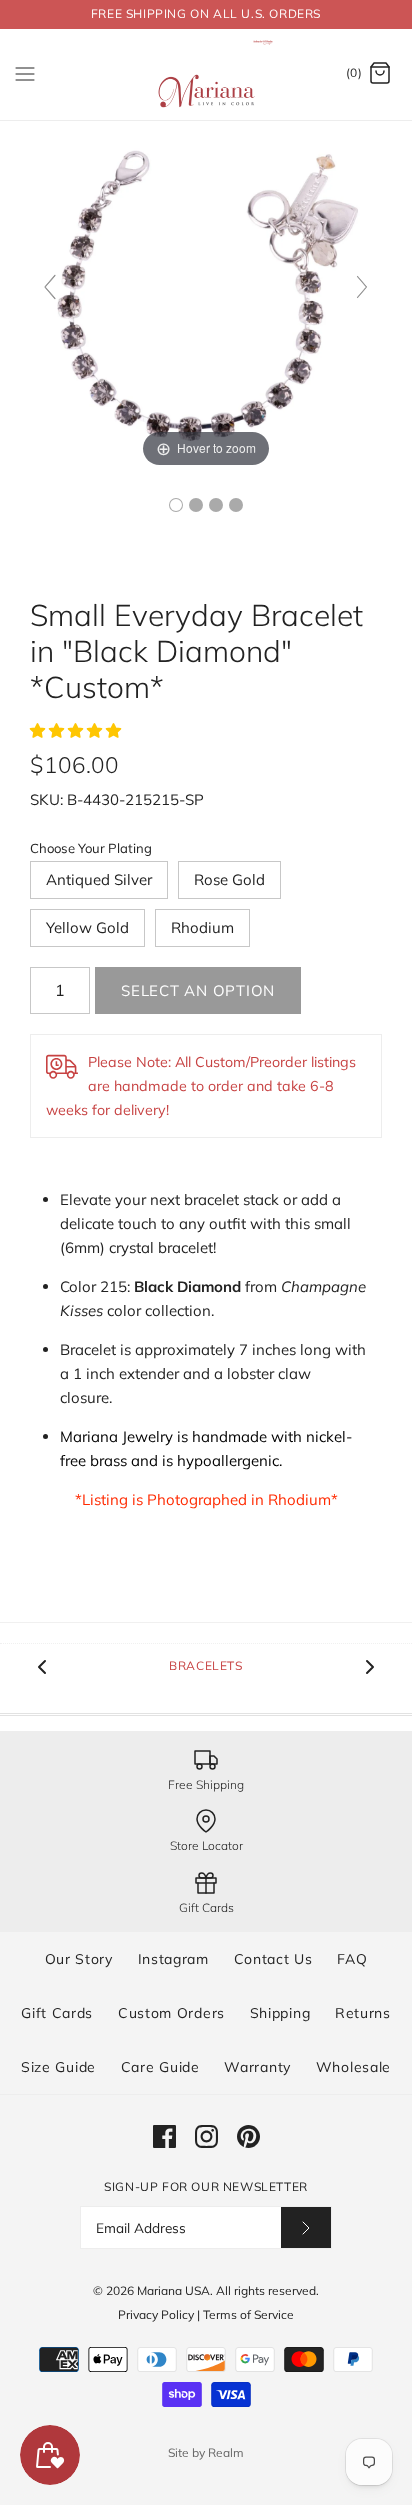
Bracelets (205, 1665)
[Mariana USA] (206, 74)
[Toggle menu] (25, 73)
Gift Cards (57, 2013)
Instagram (173, 1959)
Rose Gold (229, 879)
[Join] (306, 2227)
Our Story (79, 1959)
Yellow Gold (87, 927)
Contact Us (273, 1959)
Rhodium (202, 927)
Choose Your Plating (91, 848)
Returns (363, 2013)
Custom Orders (171, 2013)
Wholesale (353, 2067)
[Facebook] (164, 2136)
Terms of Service (248, 2314)
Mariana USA (173, 2290)
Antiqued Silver (99, 879)
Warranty (257, 2067)
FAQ (352, 1959)
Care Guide (160, 2067)
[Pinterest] (248, 2136)
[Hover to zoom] (206, 294)
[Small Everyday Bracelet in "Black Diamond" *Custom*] (176, 505)
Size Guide (58, 2067)
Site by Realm (206, 2452)
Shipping (280, 2013)
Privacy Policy (156, 2314)
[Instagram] (206, 2136)
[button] (77, 730)
